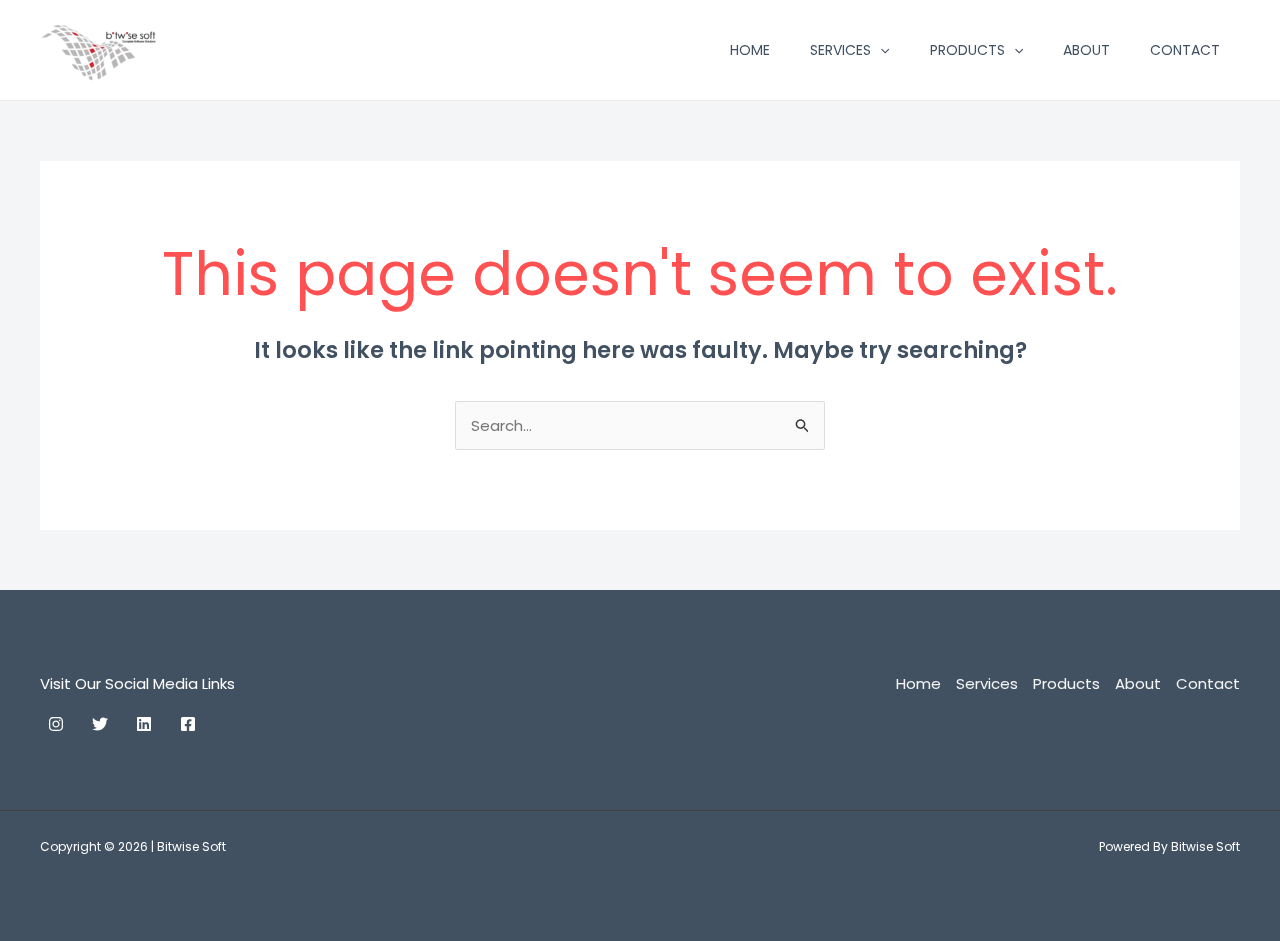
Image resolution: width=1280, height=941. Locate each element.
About (1086, 50)
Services (840, 50)
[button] (880, 50)
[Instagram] (56, 724)
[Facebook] (188, 724)
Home (750, 50)
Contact (1185, 50)
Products (967, 50)
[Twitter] (100, 724)
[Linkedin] (144, 724)
